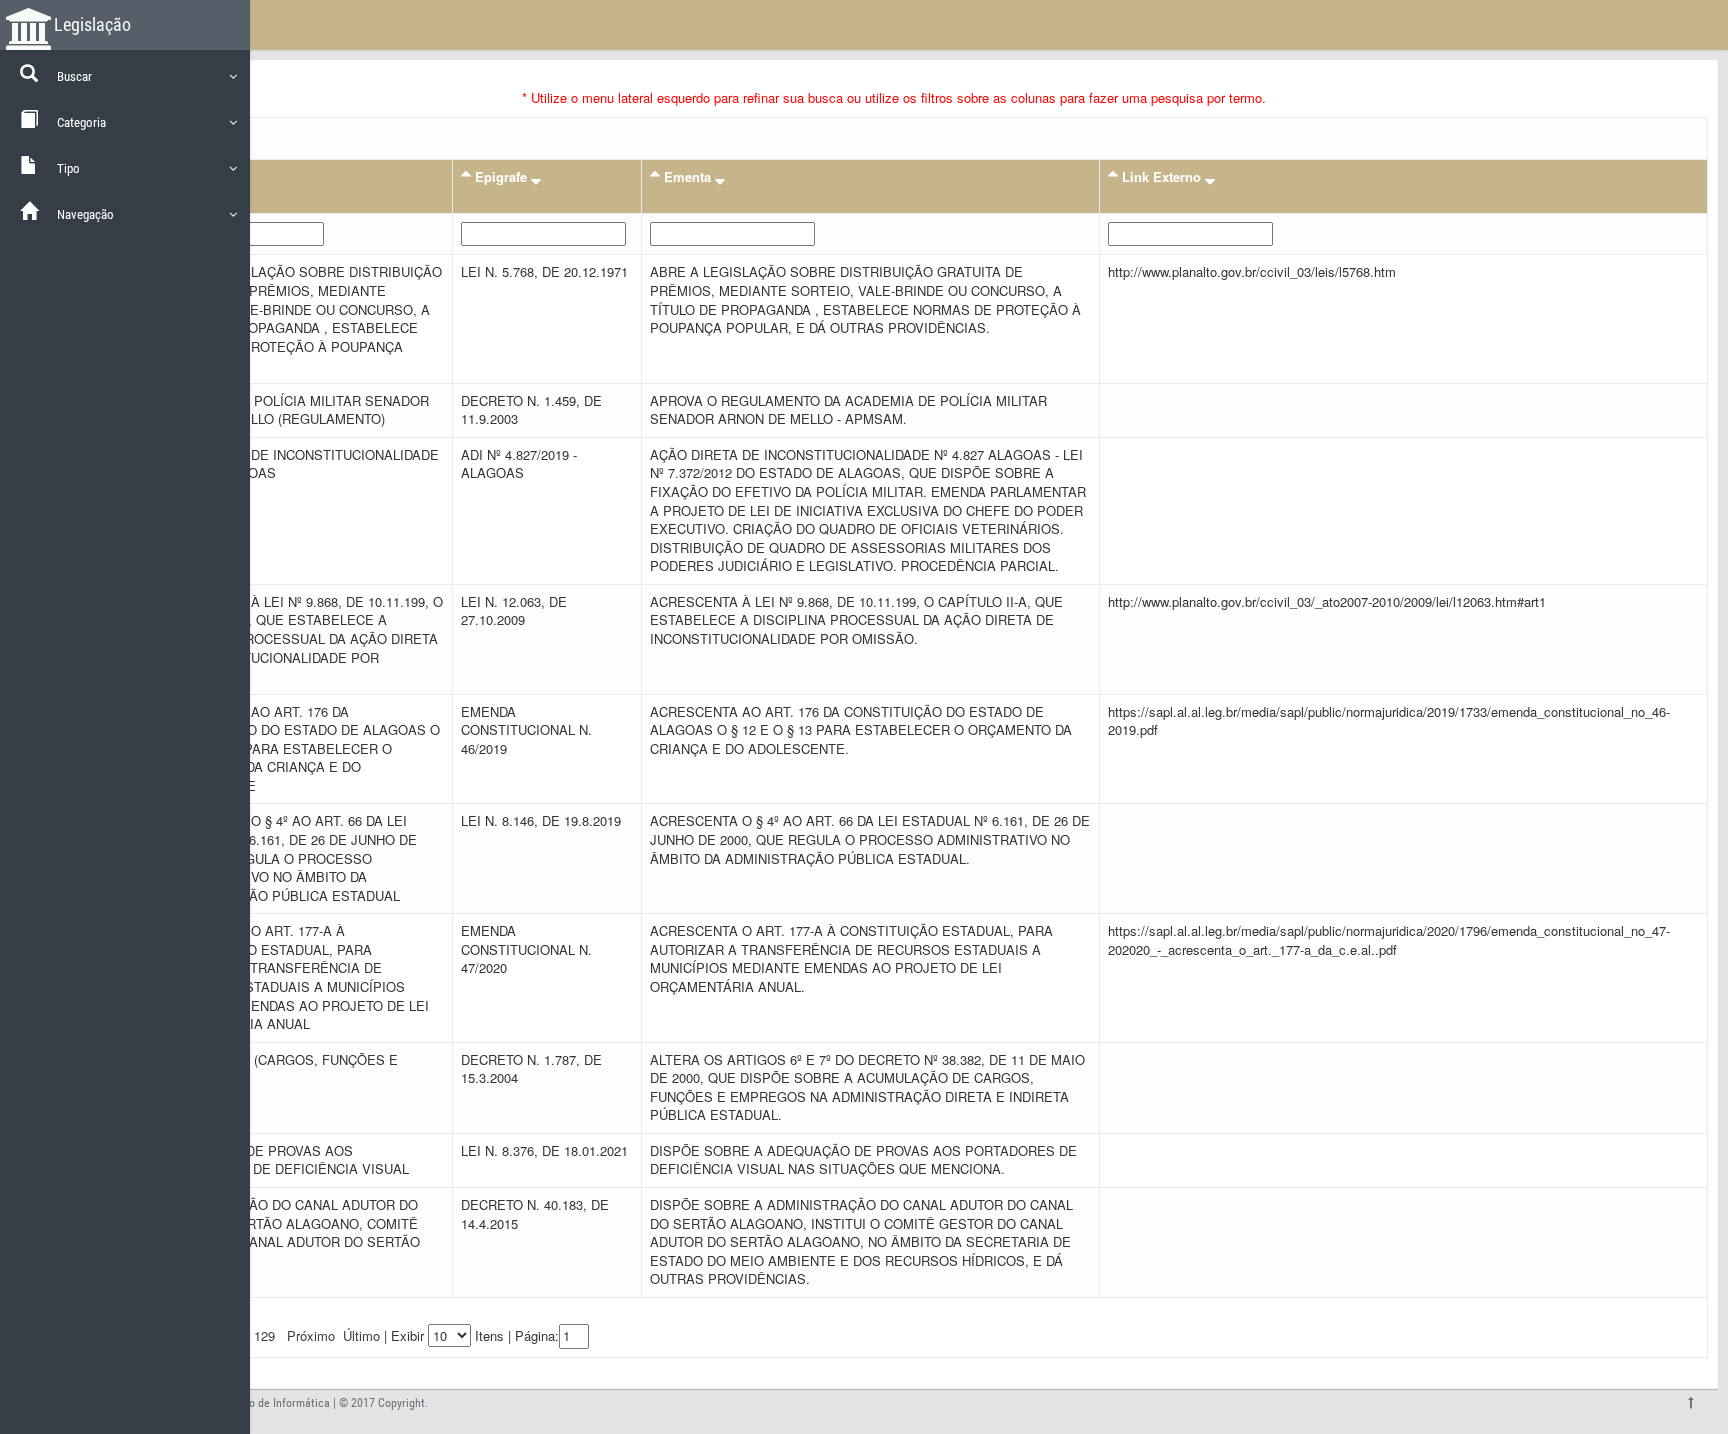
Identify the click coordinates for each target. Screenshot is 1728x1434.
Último (361, 1335)
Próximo (311, 1335)
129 (264, 1335)
